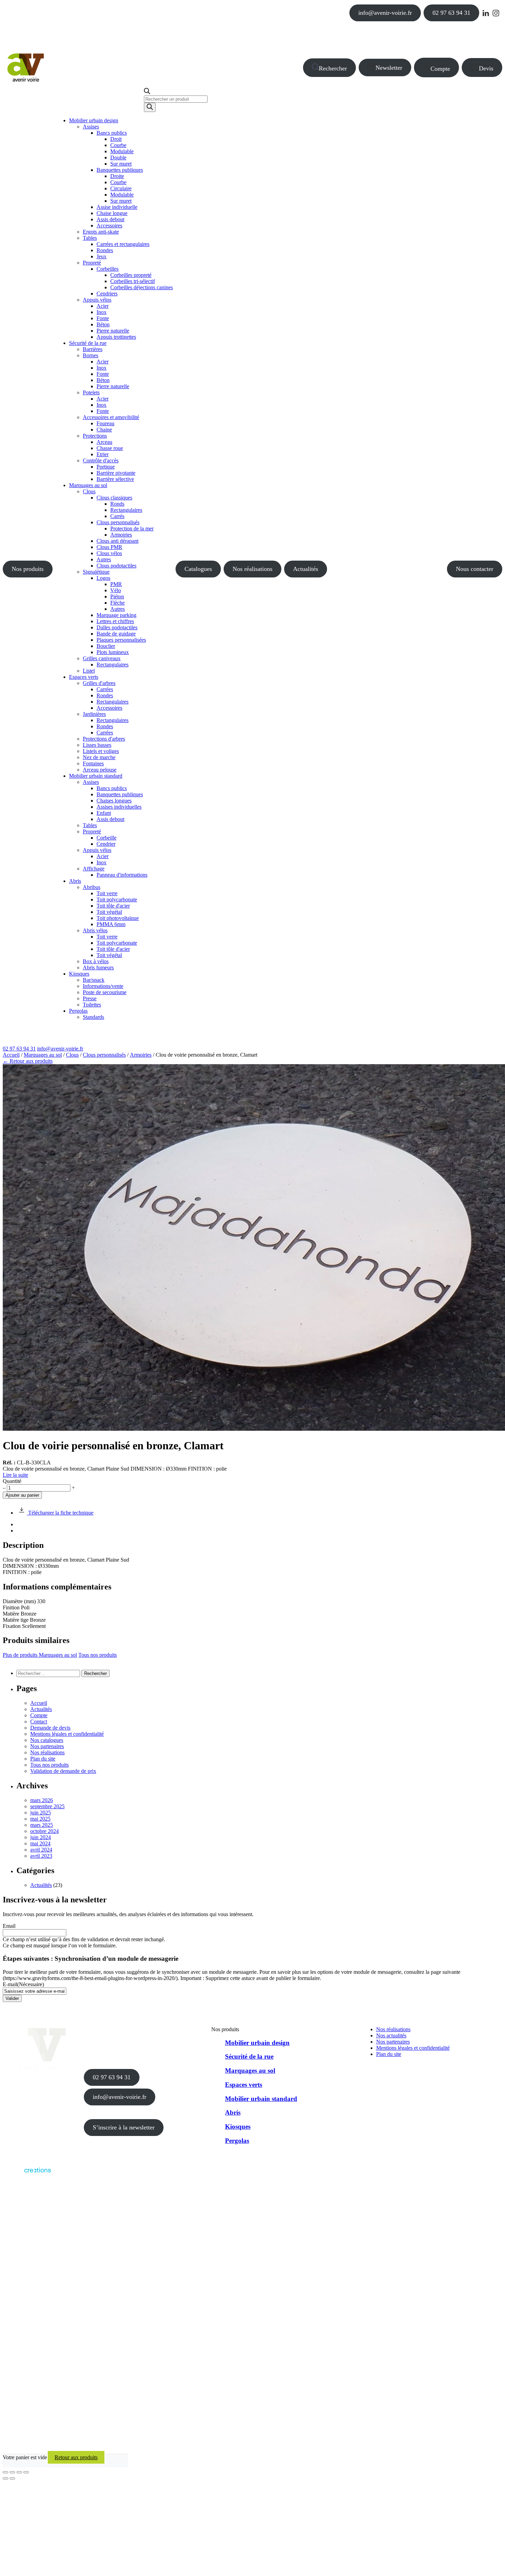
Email (9, 1926)
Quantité (12, 1481)
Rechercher (333, 68)
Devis (486, 68)
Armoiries (141, 1055)
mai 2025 (40, 1819)
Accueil (11, 1055)
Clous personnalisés (104, 1055)
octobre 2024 (44, 1831)
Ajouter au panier (22, 1495)
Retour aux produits (76, 2457)
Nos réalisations (252, 569)
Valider (12, 1998)
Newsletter (389, 68)
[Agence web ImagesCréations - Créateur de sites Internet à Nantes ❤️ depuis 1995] (27, 2174)
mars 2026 (42, 1800)
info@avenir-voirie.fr (385, 13)
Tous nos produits (98, 1655)
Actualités (306, 569)
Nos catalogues (47, 1740)
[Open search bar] (147, 92)
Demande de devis (50, 1728)
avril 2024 (41, 1850)
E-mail (23, 1984)
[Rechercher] (150, 107)
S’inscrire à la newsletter (124, 2127)
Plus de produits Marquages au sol (40, 1655)
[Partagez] (19, 2472)
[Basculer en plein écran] (12, 2472)
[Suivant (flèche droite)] (12, 2478)
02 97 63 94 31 (451, 13)
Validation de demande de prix (63, 1771)
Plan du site (43, 1759)
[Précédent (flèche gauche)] (5, 2478)
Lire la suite (15, 1475)
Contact (39, 1722)
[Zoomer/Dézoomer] (5, 2472)
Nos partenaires (47, 1746)
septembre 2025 (47, 1806)
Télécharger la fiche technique (60, 1513)
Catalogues (198, 569)
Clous (72, 1055)
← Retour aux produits (28, 1061)
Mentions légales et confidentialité (67, 1734)
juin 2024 (41, 1837)
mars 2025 (42, 1825)
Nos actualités (391, 2035)
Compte (440, 69)
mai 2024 (40, 1843)
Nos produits (28, 569)
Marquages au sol (43, 1055)
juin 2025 (41, 1813)
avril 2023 (41, 1856)
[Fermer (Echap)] (26, 2472)
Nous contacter (475, 569)
